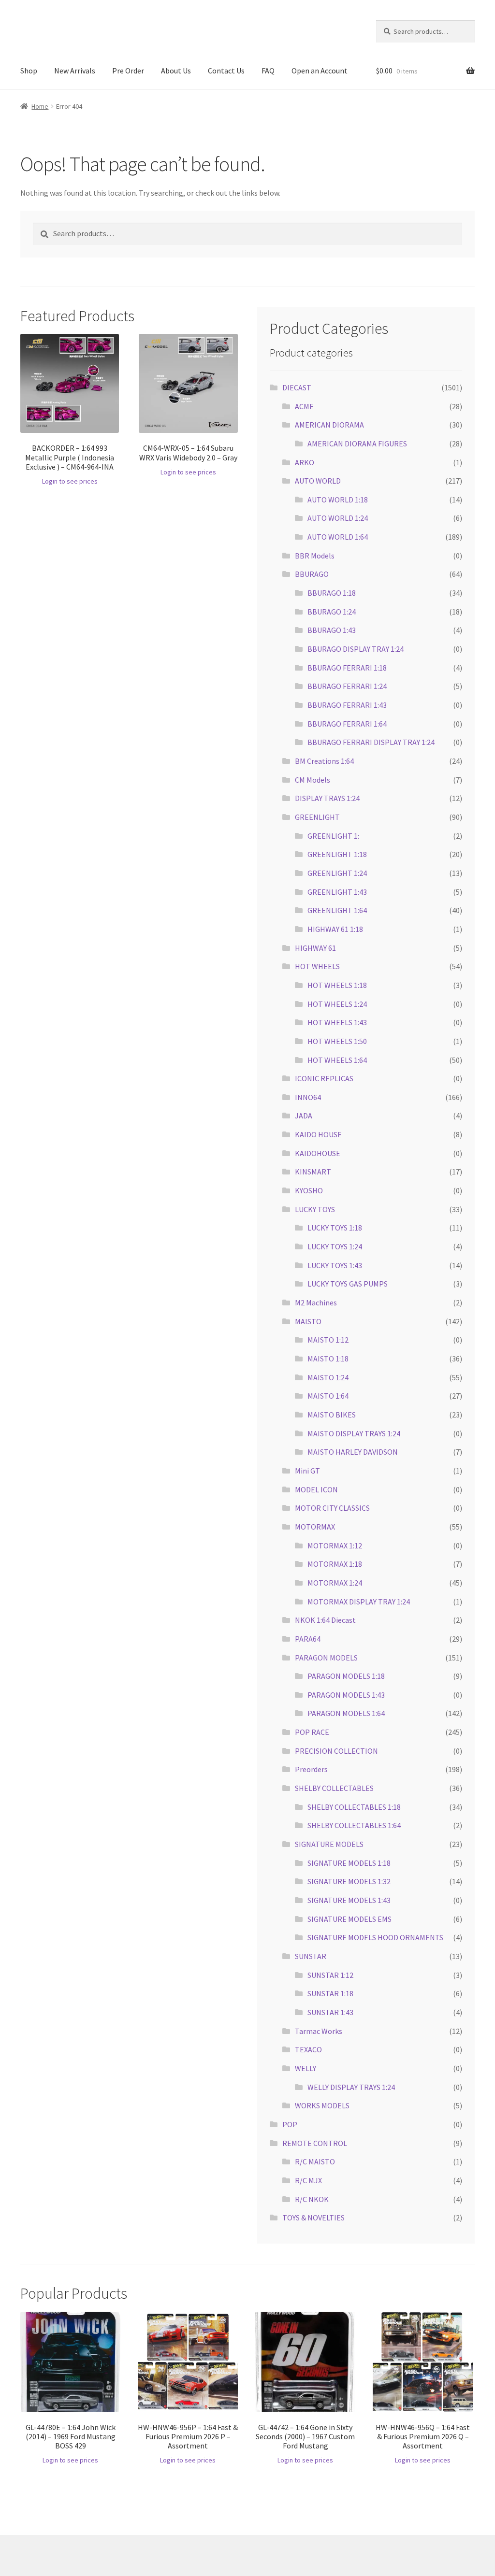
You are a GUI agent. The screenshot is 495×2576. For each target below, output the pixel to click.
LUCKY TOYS (315, 1209)
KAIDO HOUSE (318, 1134)
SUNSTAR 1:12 (330, 1975)
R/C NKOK (312, 2199)
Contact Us (226, 71)
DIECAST (297, 387)
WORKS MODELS (322, 2105)
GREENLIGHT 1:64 (337, 910)
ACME (304, 406)
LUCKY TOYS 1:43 (335, 1265)
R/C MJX (308, 2180)
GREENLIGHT (317, 817)
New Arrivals (75, 71)
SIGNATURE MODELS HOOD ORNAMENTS (375, 1937)
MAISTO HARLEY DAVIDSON (353, 1452)
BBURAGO (312, 574)
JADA (304, 1116)
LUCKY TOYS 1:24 (335, 1246)
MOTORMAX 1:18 (335, 1564)
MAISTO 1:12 (328, 1340)
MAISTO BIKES (332, 1415)
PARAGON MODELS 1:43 (346, 1695)
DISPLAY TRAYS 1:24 (327, 798)
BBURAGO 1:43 (332, 630)
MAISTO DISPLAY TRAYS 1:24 (354, 1433)
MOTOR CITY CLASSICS (332, 1508)
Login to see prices (70, 481)
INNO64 (308, 1097)
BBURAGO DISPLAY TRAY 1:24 (356, 649)
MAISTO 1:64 (328, 1396)
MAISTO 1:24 (328, 1377)
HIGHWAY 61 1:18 (335, 929)
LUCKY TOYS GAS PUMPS (348, 1284)
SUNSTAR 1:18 (330, 1993)
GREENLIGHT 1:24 (337, 873)
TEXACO (308, 2049)
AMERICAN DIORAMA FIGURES (357, 444)
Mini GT (307, 1471)
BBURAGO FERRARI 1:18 (347, 668)
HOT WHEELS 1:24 (337, 1004)
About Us (176, 71)
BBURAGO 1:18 (332, 593)
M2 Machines (316, 1302)
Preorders (311, 1769)
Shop (29, 71)
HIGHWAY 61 (315, 948)
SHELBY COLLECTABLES (334, 1788)
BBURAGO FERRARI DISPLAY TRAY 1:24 (371, 742)
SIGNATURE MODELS (329, 1844)
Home (40, 106)
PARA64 (308, 1639)
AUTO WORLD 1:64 (338, 537)
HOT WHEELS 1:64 (337, 1060)
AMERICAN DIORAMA (329, 425)
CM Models (313, 780)
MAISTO (308, 1321)
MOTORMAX (315, 1527)
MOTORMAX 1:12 (335, 1546)
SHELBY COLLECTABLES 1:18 (354, 1807)
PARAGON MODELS (326, 1658)
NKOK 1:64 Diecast (325, 1620)
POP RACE (312, 1732)
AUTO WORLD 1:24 (338, 518)
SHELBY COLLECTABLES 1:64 (354, 1825)
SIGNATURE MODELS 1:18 (349, 1863)
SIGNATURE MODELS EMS (349, 1919)
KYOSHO (309, 1190)
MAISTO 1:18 (328, 1359)
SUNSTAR (311, 1956)
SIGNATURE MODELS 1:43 (349, 1900)
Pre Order (128, 71)
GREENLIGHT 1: (333, 836)
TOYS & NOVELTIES (313, 2218)
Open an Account (320, 71)
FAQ (268, 71)
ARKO (305, 462)
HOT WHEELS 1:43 (337, 1022)
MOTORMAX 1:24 (335, 1583)
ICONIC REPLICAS (324, 1078)
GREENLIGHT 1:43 (337, 892)
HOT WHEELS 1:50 (337, 1041)
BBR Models (315, 556)
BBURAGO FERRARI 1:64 (347, 724)
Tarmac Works (319, 2031)
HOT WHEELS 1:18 (337, 985)
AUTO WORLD (318, 481)
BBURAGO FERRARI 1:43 (347, 705)
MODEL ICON (316, 1489)
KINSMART (313, 1172)
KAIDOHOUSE (318, 1153)
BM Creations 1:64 (324, 761)
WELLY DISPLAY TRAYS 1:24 (351, 2087)
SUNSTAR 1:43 (330, 2012)
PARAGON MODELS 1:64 (346, 1713)
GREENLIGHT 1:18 (337, 854)
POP (290, 2124)
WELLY (306, 2068)
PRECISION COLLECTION (336, 1751)
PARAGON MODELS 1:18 (346, 1676)
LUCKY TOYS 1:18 (335, 1228)
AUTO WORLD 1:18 (338, 500)
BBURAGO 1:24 (332, 612)
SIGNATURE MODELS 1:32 (349, 1881)
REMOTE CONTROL (315, 2143)
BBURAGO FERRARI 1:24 (347, 686)
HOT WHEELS (317, 966)
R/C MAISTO (315, 2161)
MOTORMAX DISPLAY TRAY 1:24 (359, 1602)
